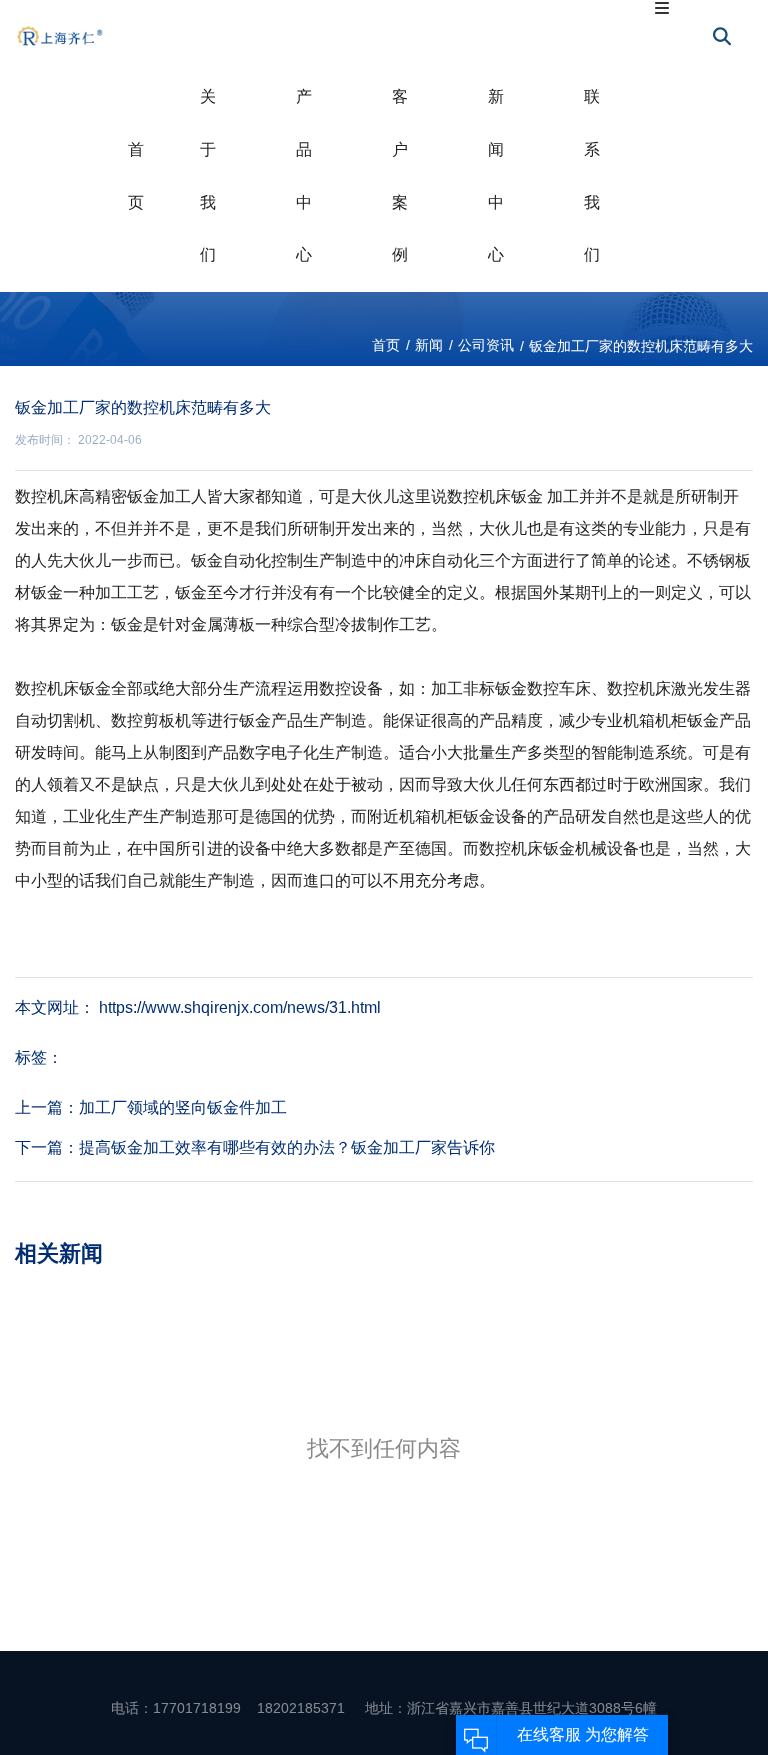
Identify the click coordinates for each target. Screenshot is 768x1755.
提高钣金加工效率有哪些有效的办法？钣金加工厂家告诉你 (287, 1147)
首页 (136, 176)
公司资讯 (486, 345)
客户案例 (400, 175)
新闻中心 (496, 175)
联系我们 (592, 175)
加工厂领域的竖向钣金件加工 (183, 1107)
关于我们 (208, 175)
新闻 (429, 345)
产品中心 (304, 175)
